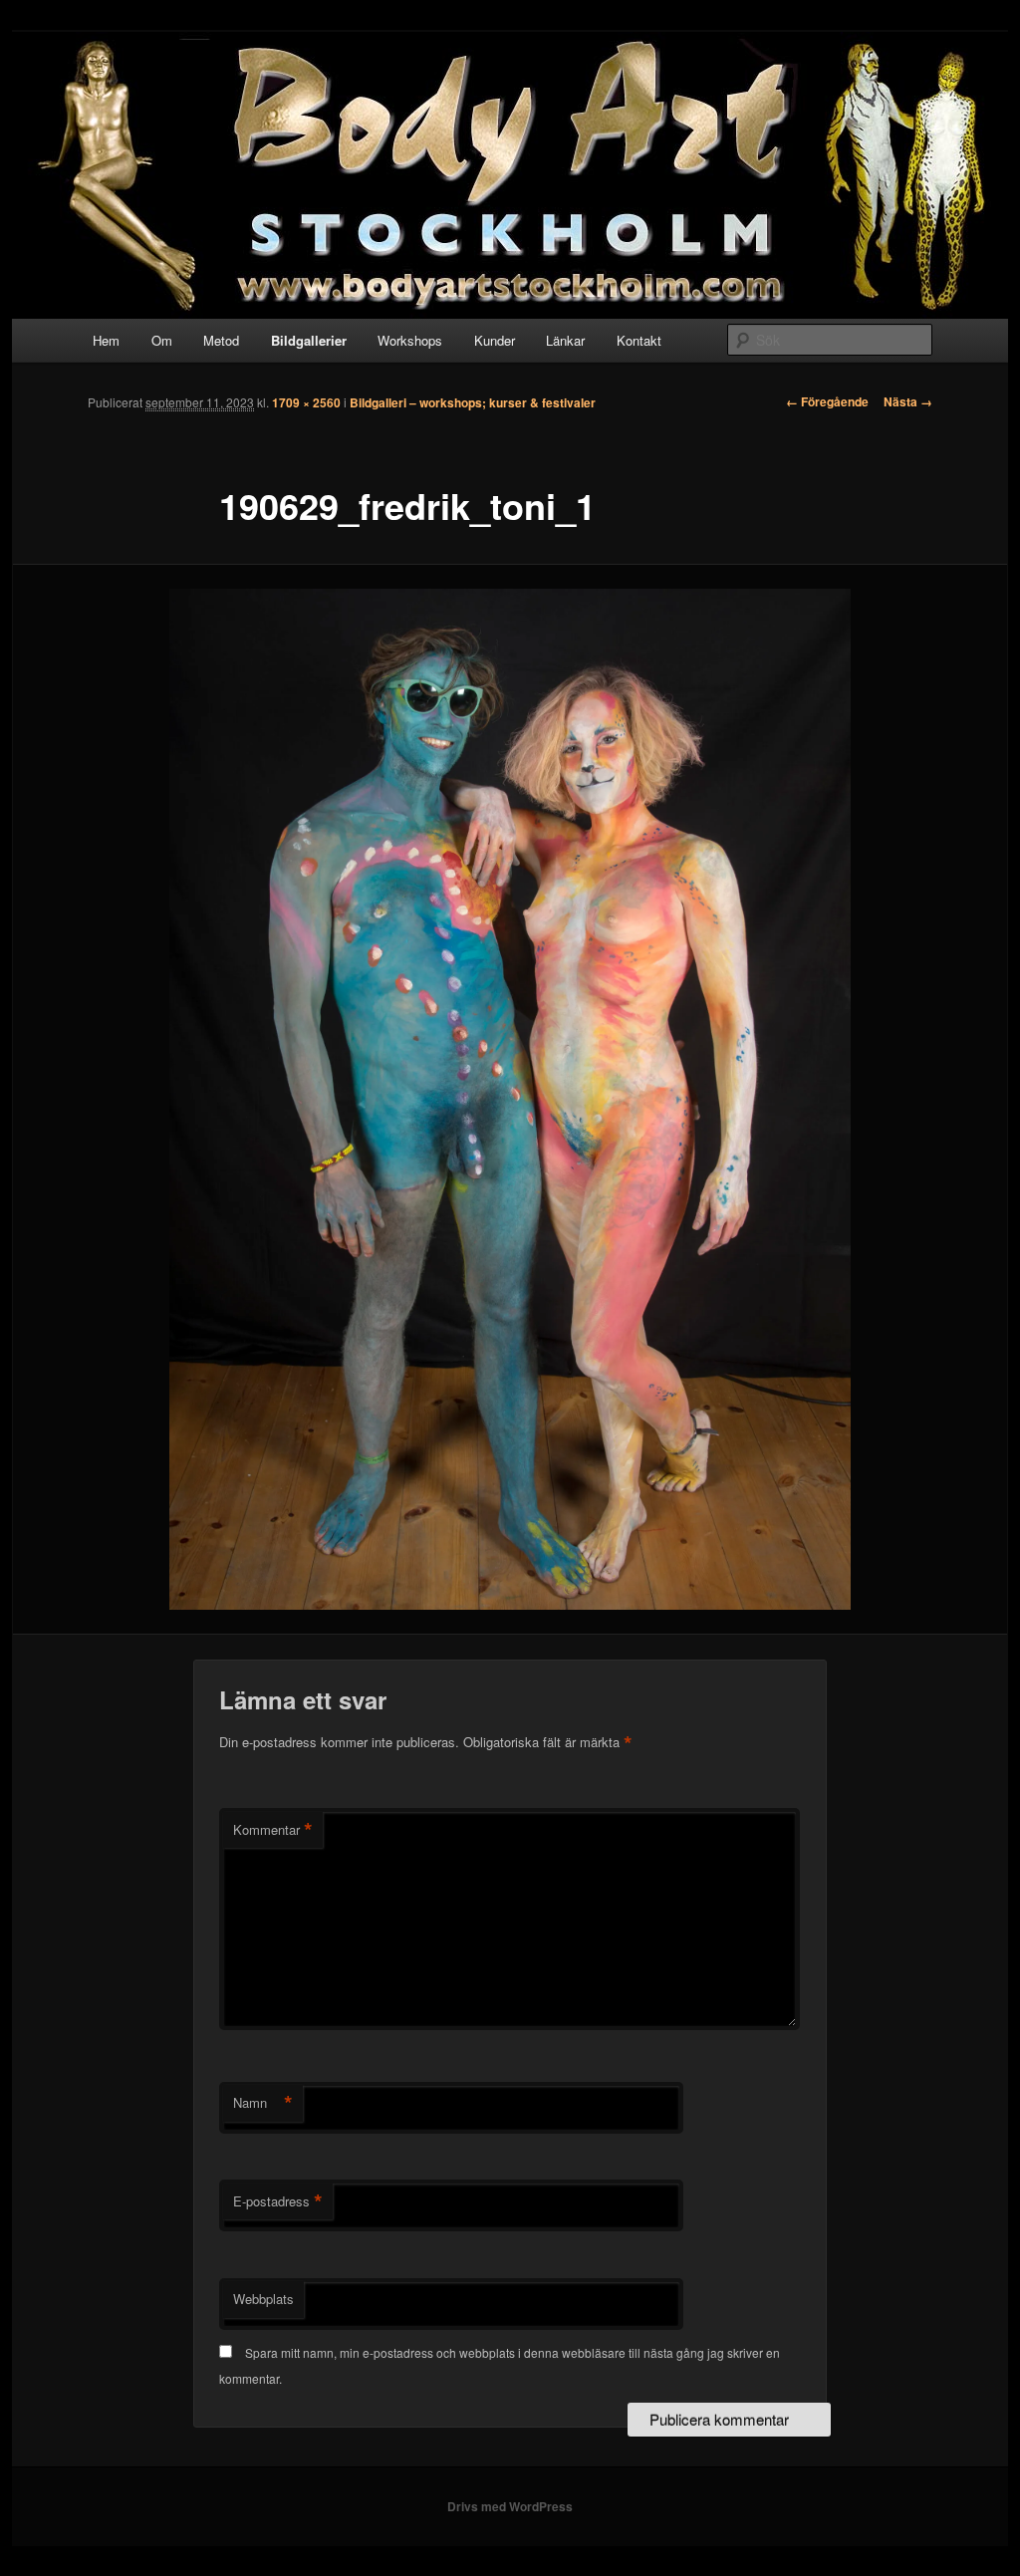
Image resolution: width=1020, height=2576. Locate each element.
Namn (263, 2103)
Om (162, 340)
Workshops (410, 340)
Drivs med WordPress (510, 2506)
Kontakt (639, 340)
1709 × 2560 (306, 402)
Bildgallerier (309, 340)
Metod (221, 340)
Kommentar (273, 1830)
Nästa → (908, 401)
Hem (106, 340)
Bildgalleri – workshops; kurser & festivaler (473, 402)
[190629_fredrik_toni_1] (510, 1099)
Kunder (495, 340)
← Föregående (827, 401)
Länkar (565, 340)
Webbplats (263, 2299)
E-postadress (278, 2201)
